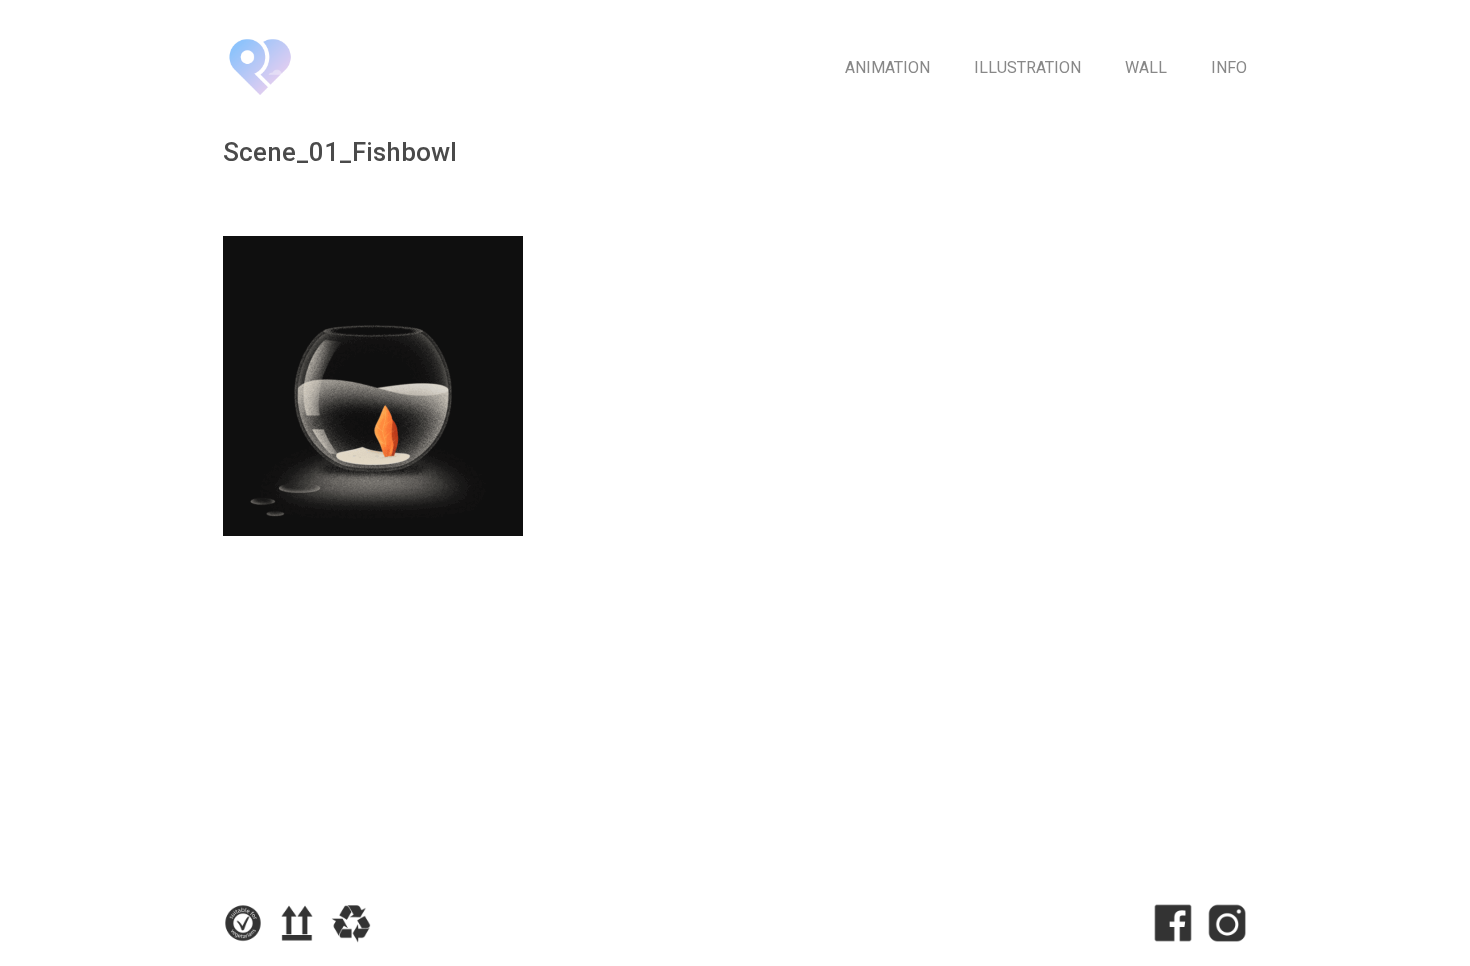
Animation (887, 67)
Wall (1146, 67)
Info (1229, 67)
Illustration (1027, 67)
